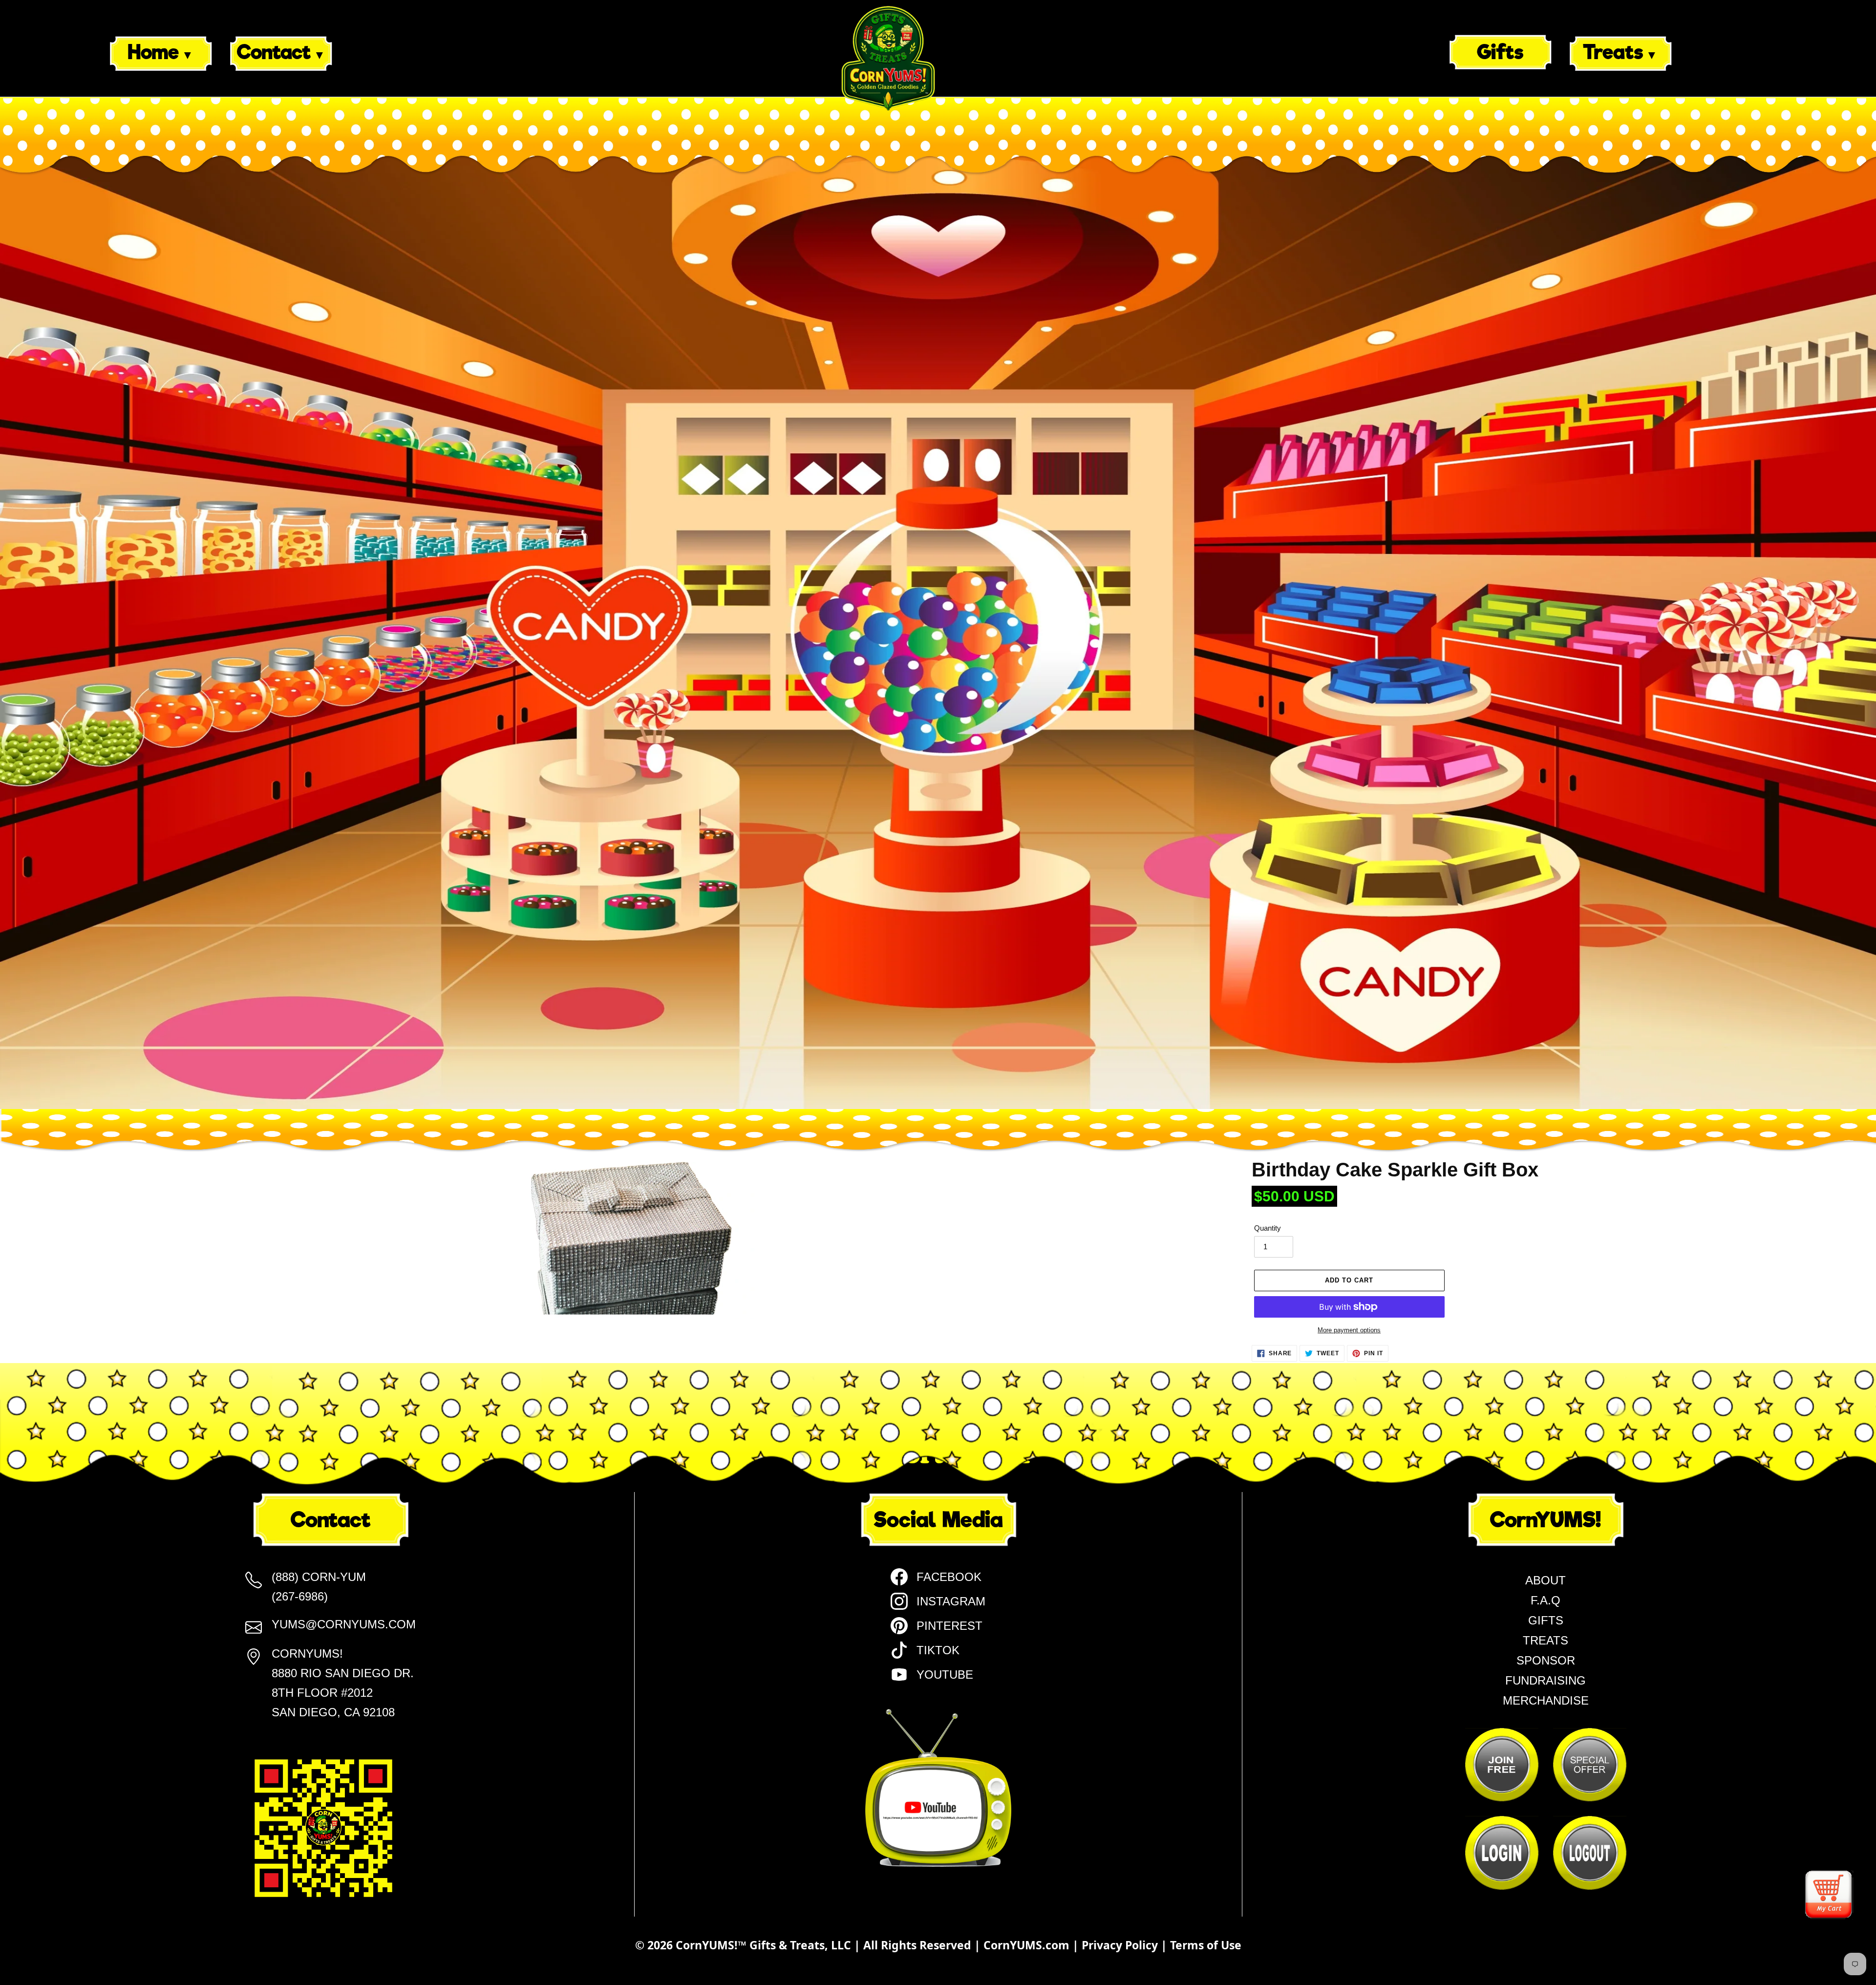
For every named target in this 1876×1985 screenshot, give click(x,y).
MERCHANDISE (1546, 1700)
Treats (1613, 52)
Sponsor (1546, 1660)
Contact (274, 52)
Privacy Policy (1121, 1945)
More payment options (1349, 1330)
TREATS (1546, 1640)
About (1546, 1580)
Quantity (1268, 1228)
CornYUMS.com (1028, 1945)
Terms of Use (1206, 1945)
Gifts (1500, 52)
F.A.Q (1546, 1600)
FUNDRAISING (1546, 1680)
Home (153, 52)
